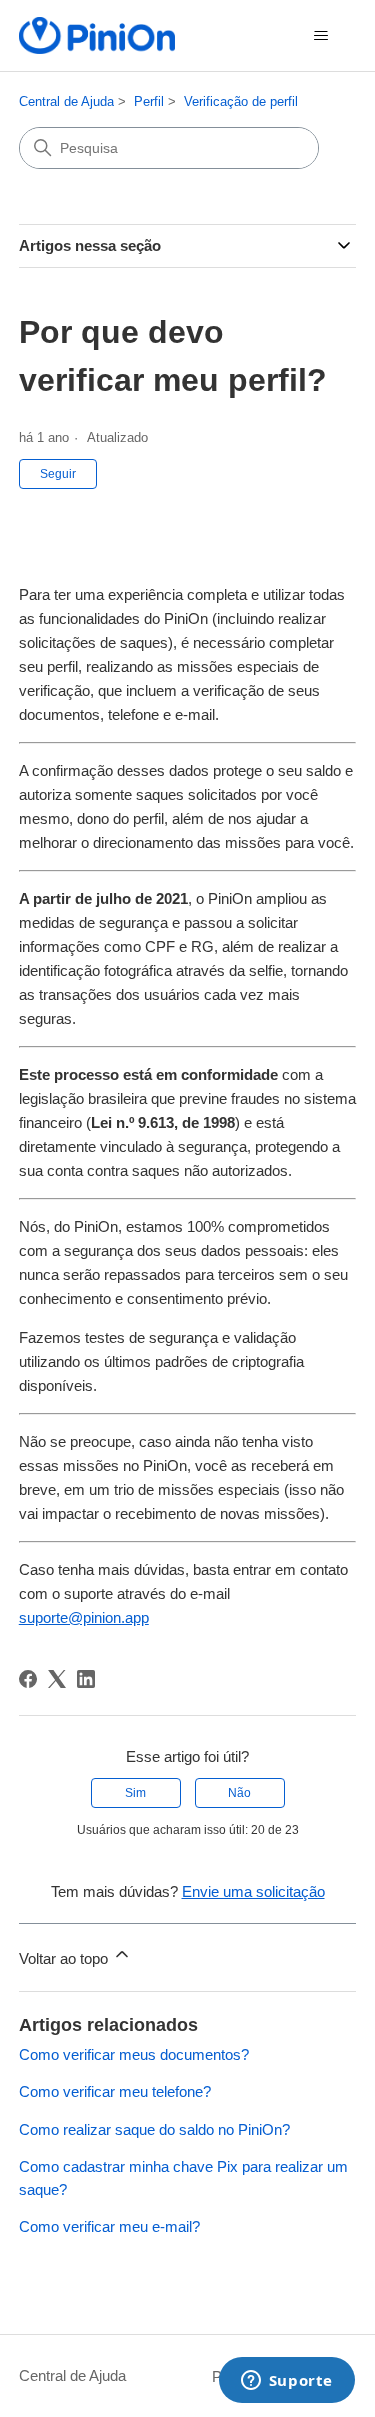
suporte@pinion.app (84, 1617)
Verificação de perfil (241, 101)
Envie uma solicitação (253, 1891)
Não (239, 1793)
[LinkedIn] (86, 1679)
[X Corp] (57, 1679)
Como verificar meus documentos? (134, 2054)
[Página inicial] (97, 35)
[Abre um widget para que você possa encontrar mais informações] (286, 2382)
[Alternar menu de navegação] (320, 36)
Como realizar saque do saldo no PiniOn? (154, 2129)
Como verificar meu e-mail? (109, 2226)
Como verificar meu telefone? (115, 2091)
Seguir (58, 474)
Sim (135, 1793)
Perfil (149, 101)
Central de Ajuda (66, 101)
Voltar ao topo (65, 1958)
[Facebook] (28, 1679)
